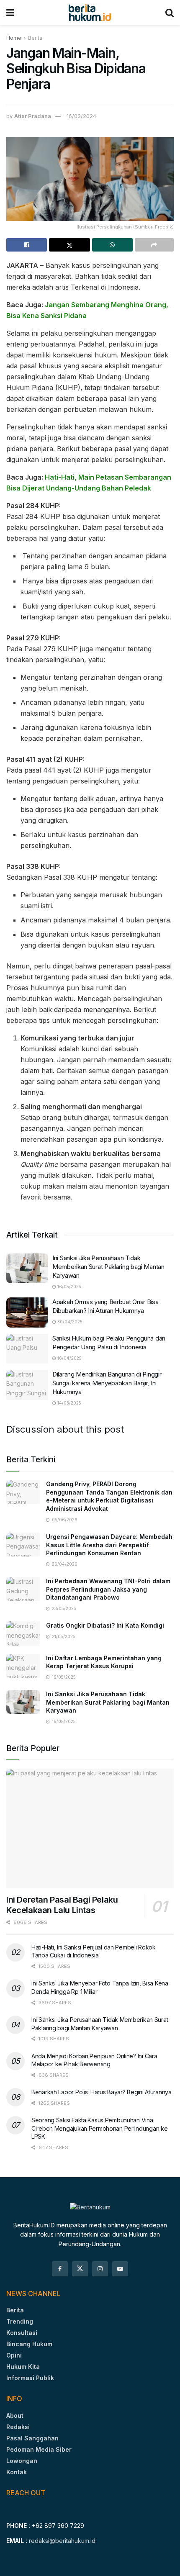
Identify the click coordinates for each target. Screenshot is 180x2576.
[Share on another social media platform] (154, 245)
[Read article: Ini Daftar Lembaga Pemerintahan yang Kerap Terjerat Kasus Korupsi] (23, 1666)
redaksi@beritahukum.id (62, 2541)
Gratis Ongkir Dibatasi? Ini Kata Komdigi (105, 1625)
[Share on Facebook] (27, 245)
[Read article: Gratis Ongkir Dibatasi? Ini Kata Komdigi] (23, 1633)
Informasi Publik (30, 2378)
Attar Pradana (33, 116)
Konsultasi (22, 2333)
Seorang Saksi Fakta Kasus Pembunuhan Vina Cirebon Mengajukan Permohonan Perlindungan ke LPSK (99, 2128)
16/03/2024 (81, 116)
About (15, 2415)
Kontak (17, 2472)
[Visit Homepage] (90, 13)
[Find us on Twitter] (80, 2269)
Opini (14, 2355)
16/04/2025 (69, 1358)
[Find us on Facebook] (60, 2269)
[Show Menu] (10, 13)
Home (14, 38)
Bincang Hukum (29, 2344)
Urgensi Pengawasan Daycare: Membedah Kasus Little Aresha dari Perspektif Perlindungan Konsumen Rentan (109, 1545)
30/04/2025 (69, 1322)
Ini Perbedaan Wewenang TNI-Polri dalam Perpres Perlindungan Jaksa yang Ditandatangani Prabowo (108, 1589)
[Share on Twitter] (69, 245)
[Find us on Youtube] (120, 2269)
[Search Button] (170, 13)
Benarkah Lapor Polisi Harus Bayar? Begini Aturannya (102, 2092)
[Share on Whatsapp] (112, 245)
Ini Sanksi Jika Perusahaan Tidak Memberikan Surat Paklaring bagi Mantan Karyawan (108, 1267)
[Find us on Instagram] (100, 2269)
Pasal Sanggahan (32, 2438)
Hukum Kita (23, 2367)
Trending (20, 2321)
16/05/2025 (69, 1287)
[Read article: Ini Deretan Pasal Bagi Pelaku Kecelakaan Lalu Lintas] (90, 1829)
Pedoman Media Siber (39, 2449)
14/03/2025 (69, 1403)
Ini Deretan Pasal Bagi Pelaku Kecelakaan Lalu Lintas (62, 1905)
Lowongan (22, 2461)
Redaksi (18, 2427)
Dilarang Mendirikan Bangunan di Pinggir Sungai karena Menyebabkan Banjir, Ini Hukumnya (107, 1383)
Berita (35, 38)
